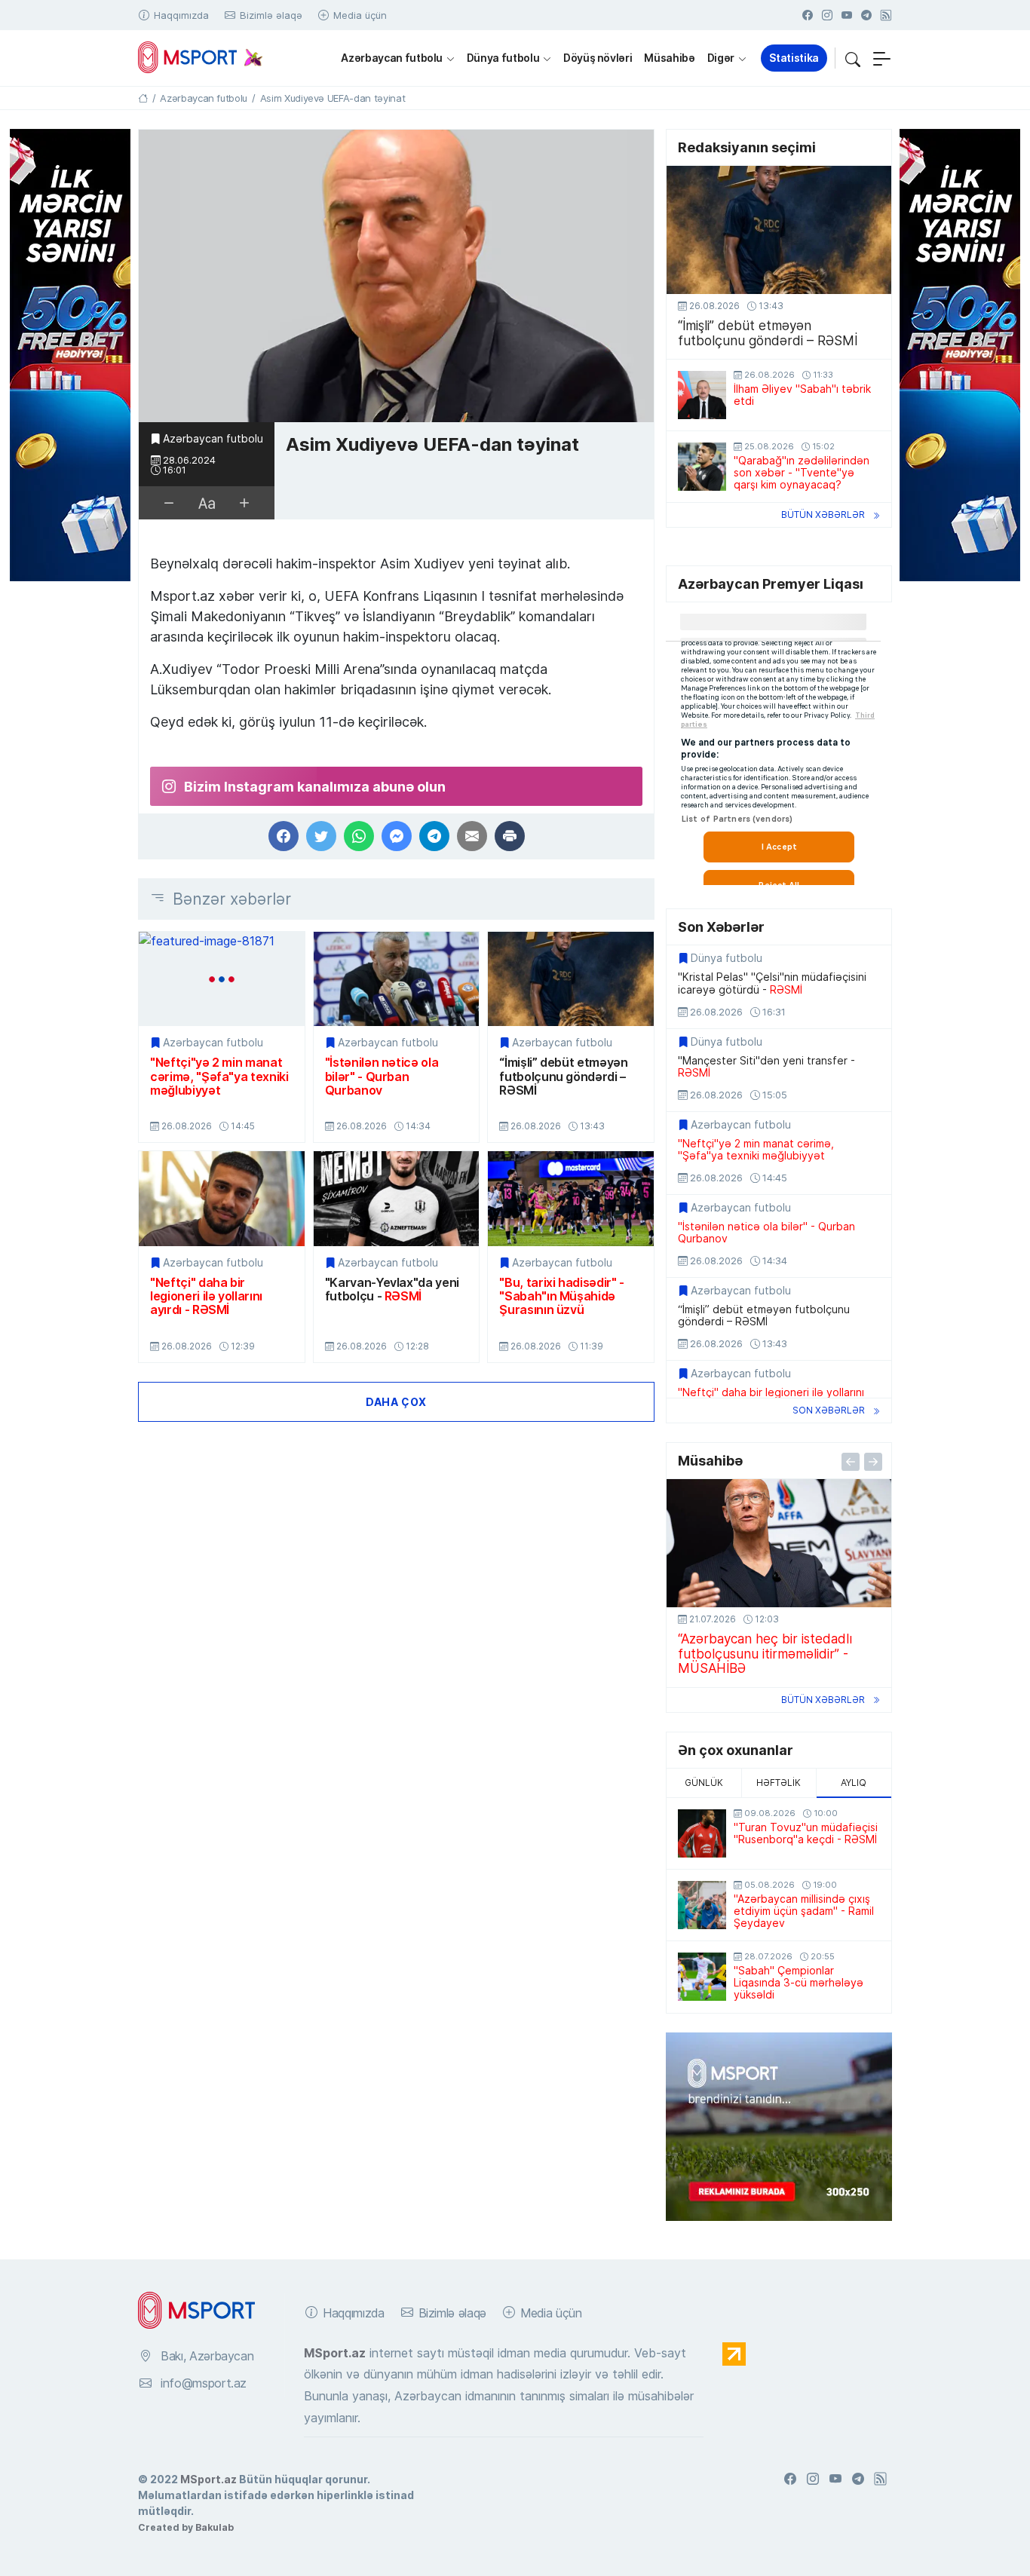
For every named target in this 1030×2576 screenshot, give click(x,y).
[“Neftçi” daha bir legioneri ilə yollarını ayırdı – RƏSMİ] (222, 1198)
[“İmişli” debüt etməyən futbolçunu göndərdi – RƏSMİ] (571, 979)
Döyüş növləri (598, 58)
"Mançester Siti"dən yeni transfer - (766, 1067)
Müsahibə (669, 58)
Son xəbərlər (829, 1410)
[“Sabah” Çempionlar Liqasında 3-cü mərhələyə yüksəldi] (702, 1977)
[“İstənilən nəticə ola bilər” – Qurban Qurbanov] (397, 979)
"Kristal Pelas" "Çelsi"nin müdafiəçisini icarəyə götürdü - (772, 983)
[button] (853, 58)
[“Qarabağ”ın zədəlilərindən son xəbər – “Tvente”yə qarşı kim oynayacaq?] (702, 467)
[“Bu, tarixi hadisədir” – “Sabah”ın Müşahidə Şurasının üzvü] (571, 1198)
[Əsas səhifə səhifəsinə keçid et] (143, 98)
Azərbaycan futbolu (392, 58)
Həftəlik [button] (779, 1783)
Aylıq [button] (854, 1783)
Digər (721, 58)
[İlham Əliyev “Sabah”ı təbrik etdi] (702, 395)
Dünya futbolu (503, 58)
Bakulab (215, 2527)
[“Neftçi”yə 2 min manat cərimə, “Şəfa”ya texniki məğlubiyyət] (222, 979)
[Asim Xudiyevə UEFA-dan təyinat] (396, 276)
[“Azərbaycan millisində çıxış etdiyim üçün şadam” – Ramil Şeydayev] (702, 1905)
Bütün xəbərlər (823, 515)
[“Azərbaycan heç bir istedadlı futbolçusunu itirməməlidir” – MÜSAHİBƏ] (779, 1543)
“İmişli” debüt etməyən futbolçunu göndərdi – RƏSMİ (563, 1076)
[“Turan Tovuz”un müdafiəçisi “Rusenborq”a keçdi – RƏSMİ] (702, 1833)
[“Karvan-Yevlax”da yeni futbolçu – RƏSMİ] (397, 1198)
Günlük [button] (704, 1783)
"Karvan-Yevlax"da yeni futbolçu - (392, 1290)
